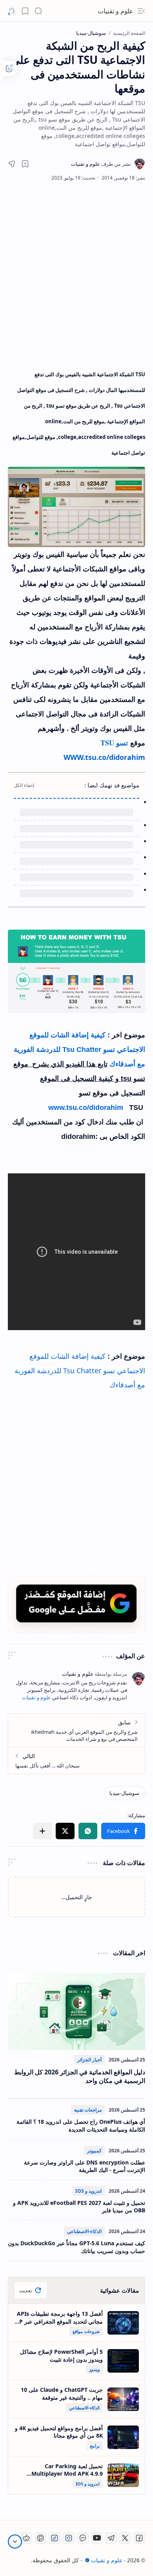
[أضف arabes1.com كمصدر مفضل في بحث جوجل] (76, 1603)
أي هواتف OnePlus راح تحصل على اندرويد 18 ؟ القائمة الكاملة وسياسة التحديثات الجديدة (81, 2126)
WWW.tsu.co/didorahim (104, 757)
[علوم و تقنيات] (101, 164)
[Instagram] (69, 2538)
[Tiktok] (55, 2538)
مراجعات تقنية (88, 2110)
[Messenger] (83, 2538)
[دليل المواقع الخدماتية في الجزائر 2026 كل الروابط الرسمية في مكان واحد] (76, 2011)
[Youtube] (97, 2538)
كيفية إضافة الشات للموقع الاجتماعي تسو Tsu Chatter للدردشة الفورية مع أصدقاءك (79, 1050)
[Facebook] (139, 2538)
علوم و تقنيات (116, 11)
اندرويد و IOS (88, 2191)
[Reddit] (26, 2538)
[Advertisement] (76, 274)
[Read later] (25, 164)
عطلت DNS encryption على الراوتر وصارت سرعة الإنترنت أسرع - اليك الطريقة (85, 2166)
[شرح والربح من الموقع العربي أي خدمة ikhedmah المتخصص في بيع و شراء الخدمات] (76, 1730)
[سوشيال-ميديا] (124, 1793)
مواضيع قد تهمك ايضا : (112, 785)
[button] (141, 11)
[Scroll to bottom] (15, 2542)
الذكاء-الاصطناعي (84, 2231)
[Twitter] (125, 2538)
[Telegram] (111, 2538)
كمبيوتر (94, 2151)
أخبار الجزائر (89, 2060)
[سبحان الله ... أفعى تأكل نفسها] (76, 1760)
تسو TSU (115, 743)
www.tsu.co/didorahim (86, 1108)
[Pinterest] (40, 2538)
